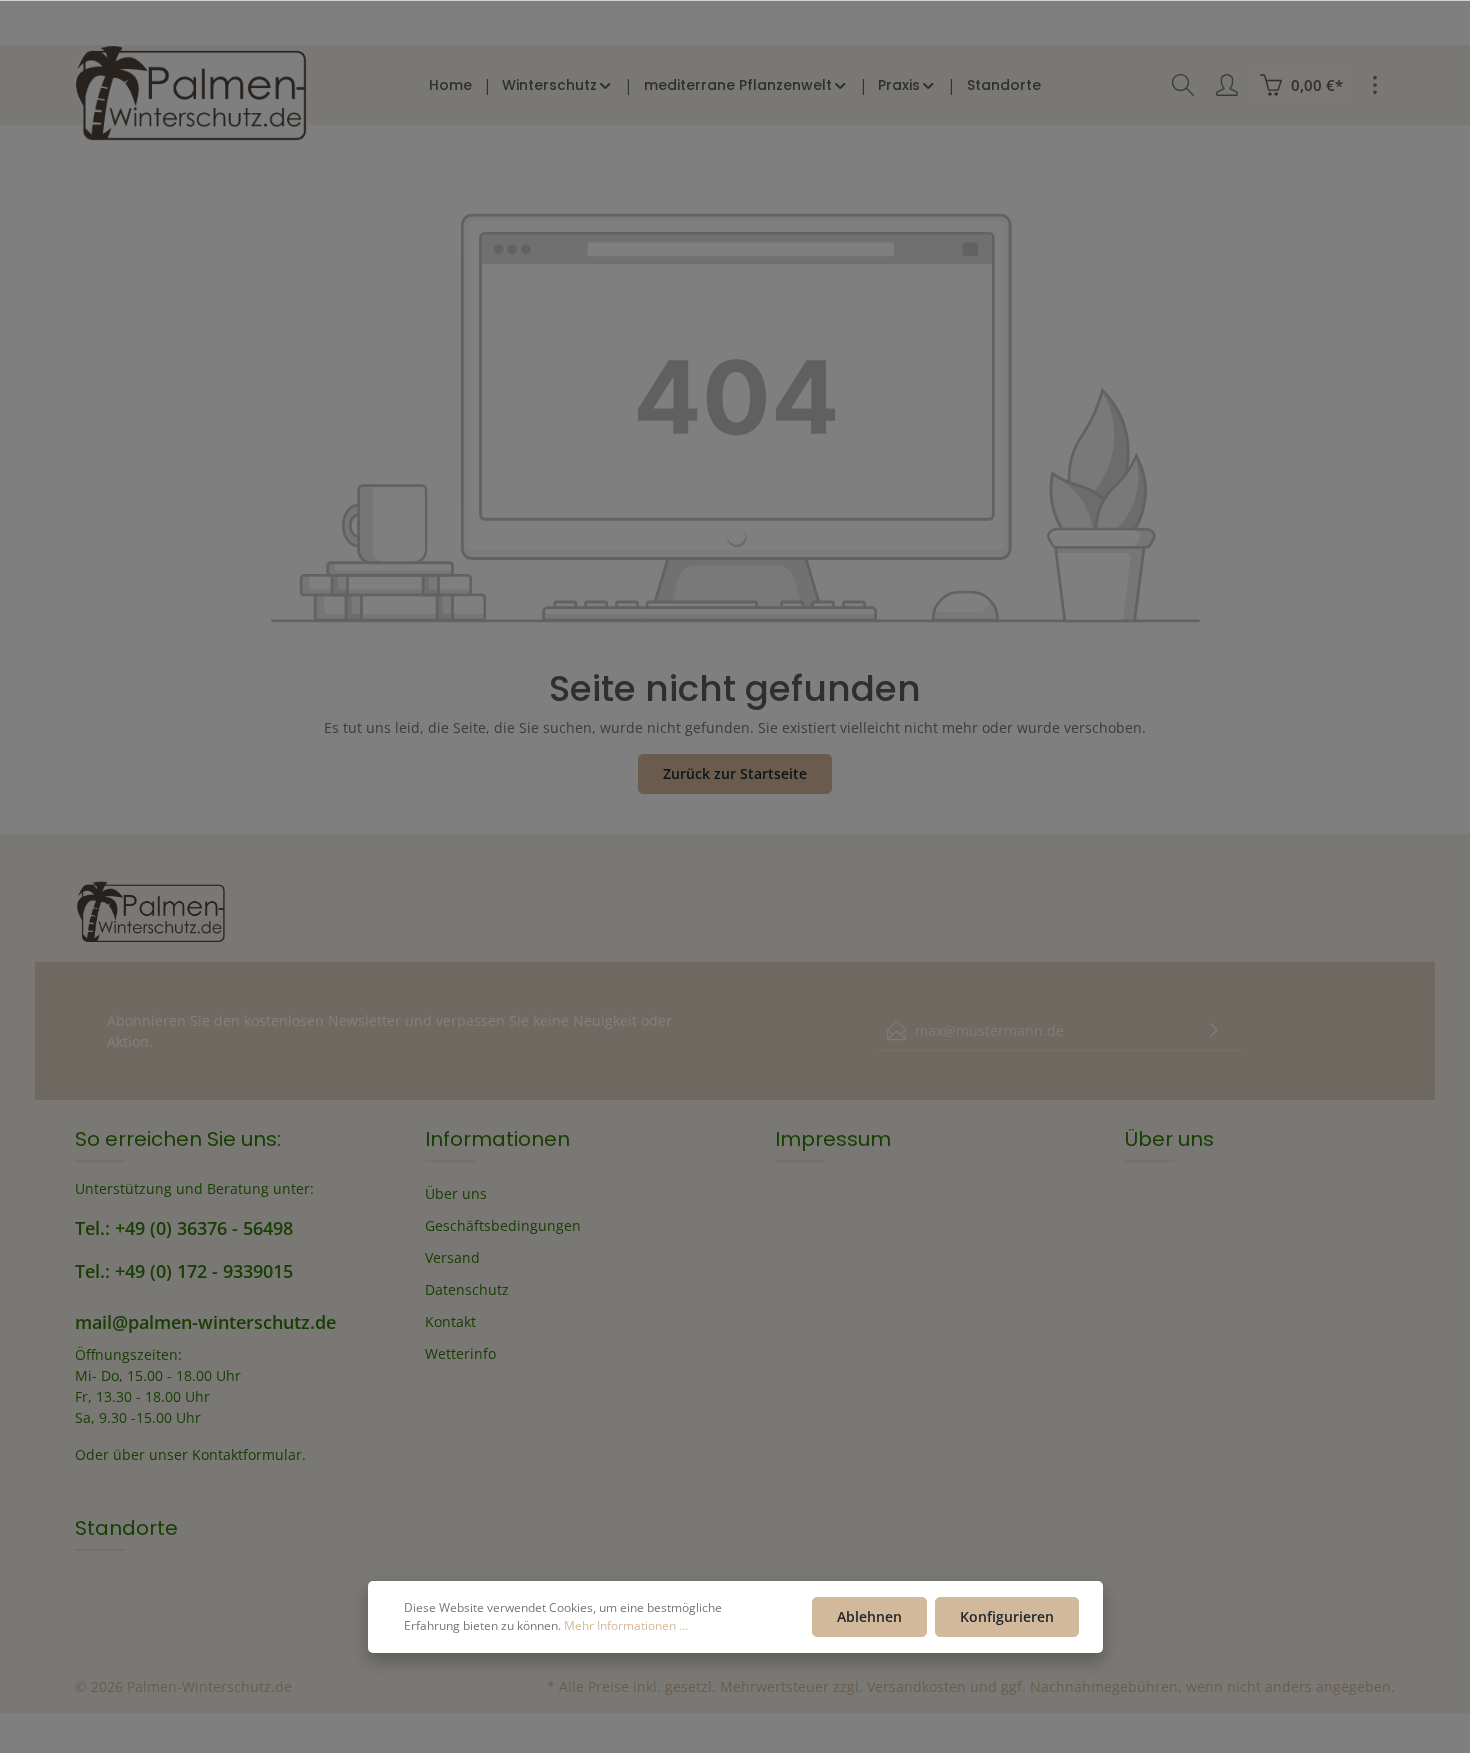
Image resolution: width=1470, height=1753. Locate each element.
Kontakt (450, 1321)
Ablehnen (869, 1616)
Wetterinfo (460, 1353)
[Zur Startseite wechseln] (191, 93)
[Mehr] (1375, 85)
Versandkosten (916, 1686)
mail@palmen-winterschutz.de (205, 1322)
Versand (452, 1257)
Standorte (126, 1528)
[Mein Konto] (1227, 85)
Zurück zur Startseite (735, 773)
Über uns (456, 1193)
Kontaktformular (247, 1454)
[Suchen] (1183, 85)
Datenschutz (467, 1289)
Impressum (833, 1139)
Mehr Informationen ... (626, 1625)
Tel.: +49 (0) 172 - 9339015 (184, 1271)
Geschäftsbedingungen (503, 1225)
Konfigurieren (1007, 1616)
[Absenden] (1214, 1030)
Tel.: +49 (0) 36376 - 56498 (184, 1228)
